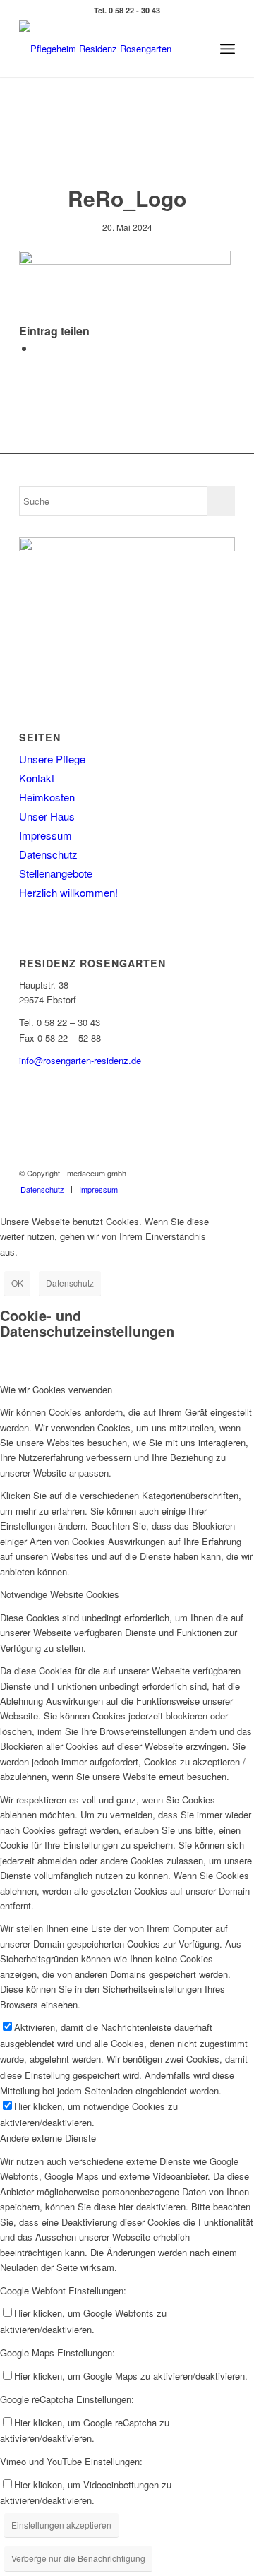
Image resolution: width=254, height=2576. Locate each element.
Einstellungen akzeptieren (61, 2525)
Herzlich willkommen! (68, 892)
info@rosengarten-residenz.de (80, 1060)
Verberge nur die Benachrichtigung (78, 2558)
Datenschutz (48, 854)
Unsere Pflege (52, 759)
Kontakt (37, 778)
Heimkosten (47, 797)
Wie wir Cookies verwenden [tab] (56, 1389)
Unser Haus (47, 816)
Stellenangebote (56, 873)
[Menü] (228, 49)
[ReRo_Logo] (105, 49)
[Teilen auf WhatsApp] (39, 348)
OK (17, 1283)
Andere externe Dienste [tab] (48, 2138)
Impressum (46, 835)
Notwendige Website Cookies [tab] (60, 1594)
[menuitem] (228, 49)
